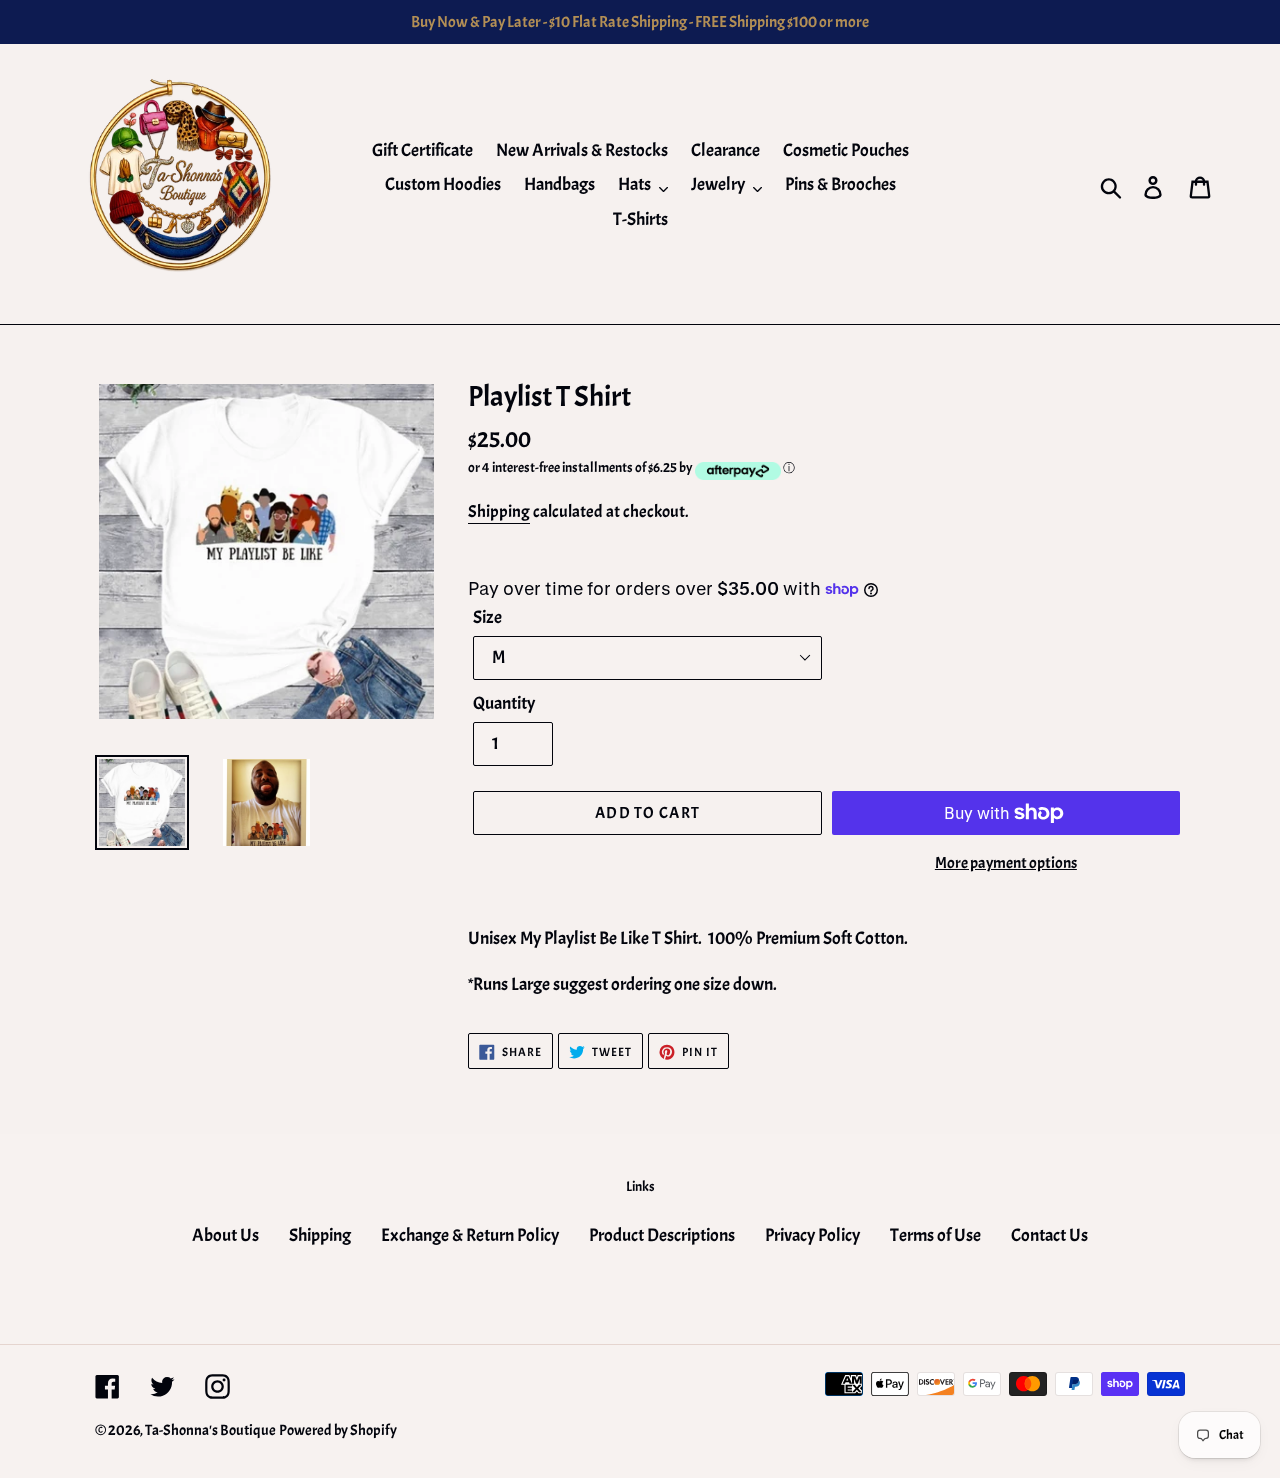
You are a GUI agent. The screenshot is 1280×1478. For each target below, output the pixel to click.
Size (487, 617)
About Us (225, 1235)
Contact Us (1049, 1235)
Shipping (499, 511)
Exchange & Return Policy (470, 1235)
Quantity (504, 703)
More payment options (1006, 863)
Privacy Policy (812, 1235)
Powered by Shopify (338, 1430)
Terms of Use (935, 1235)
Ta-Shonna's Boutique (210, 1430)
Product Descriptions (662, 1235)
